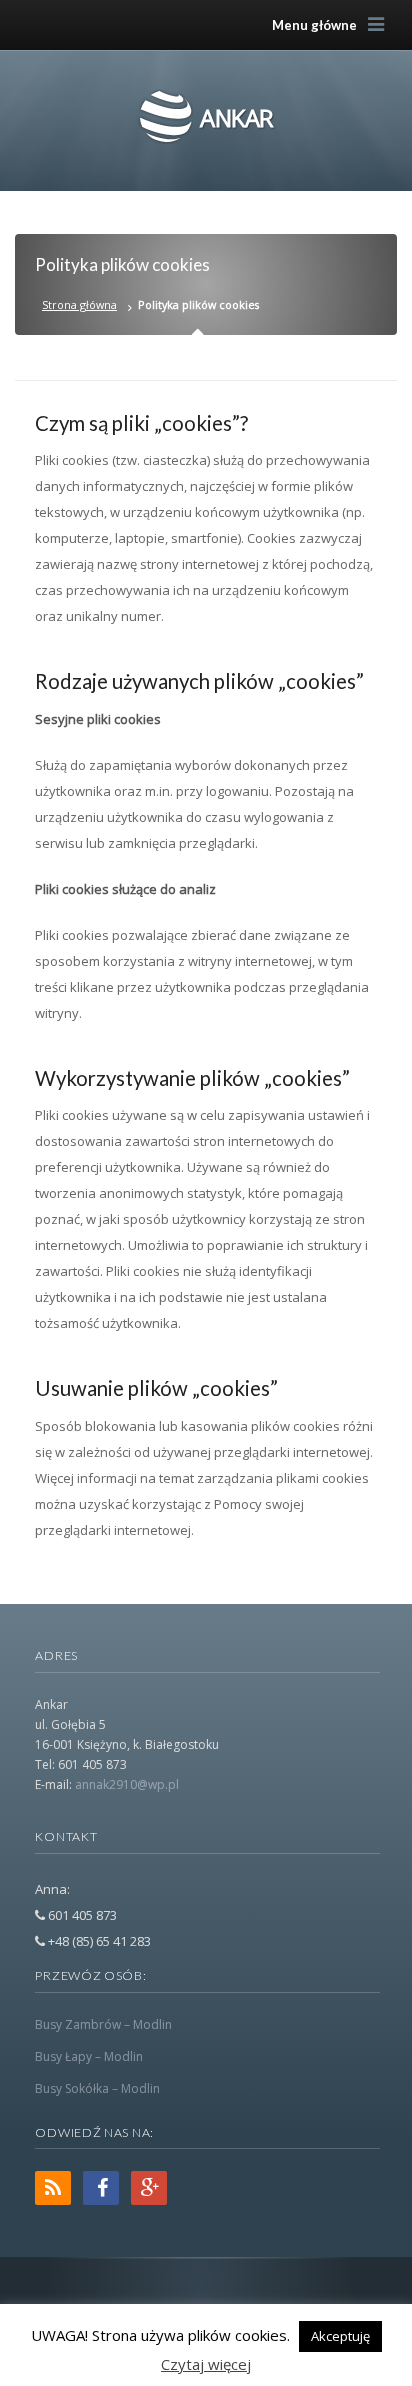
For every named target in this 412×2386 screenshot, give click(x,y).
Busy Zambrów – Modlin (103, 2024)
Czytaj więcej (206, 2364)
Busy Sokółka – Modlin (97, 2088)
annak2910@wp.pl (127, 1784)
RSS (53, 2188)
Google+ (149, 2188)
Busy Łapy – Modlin (89, 2056)
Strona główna (79, 304)
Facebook (101, 2188)
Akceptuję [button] (340, 2336)
